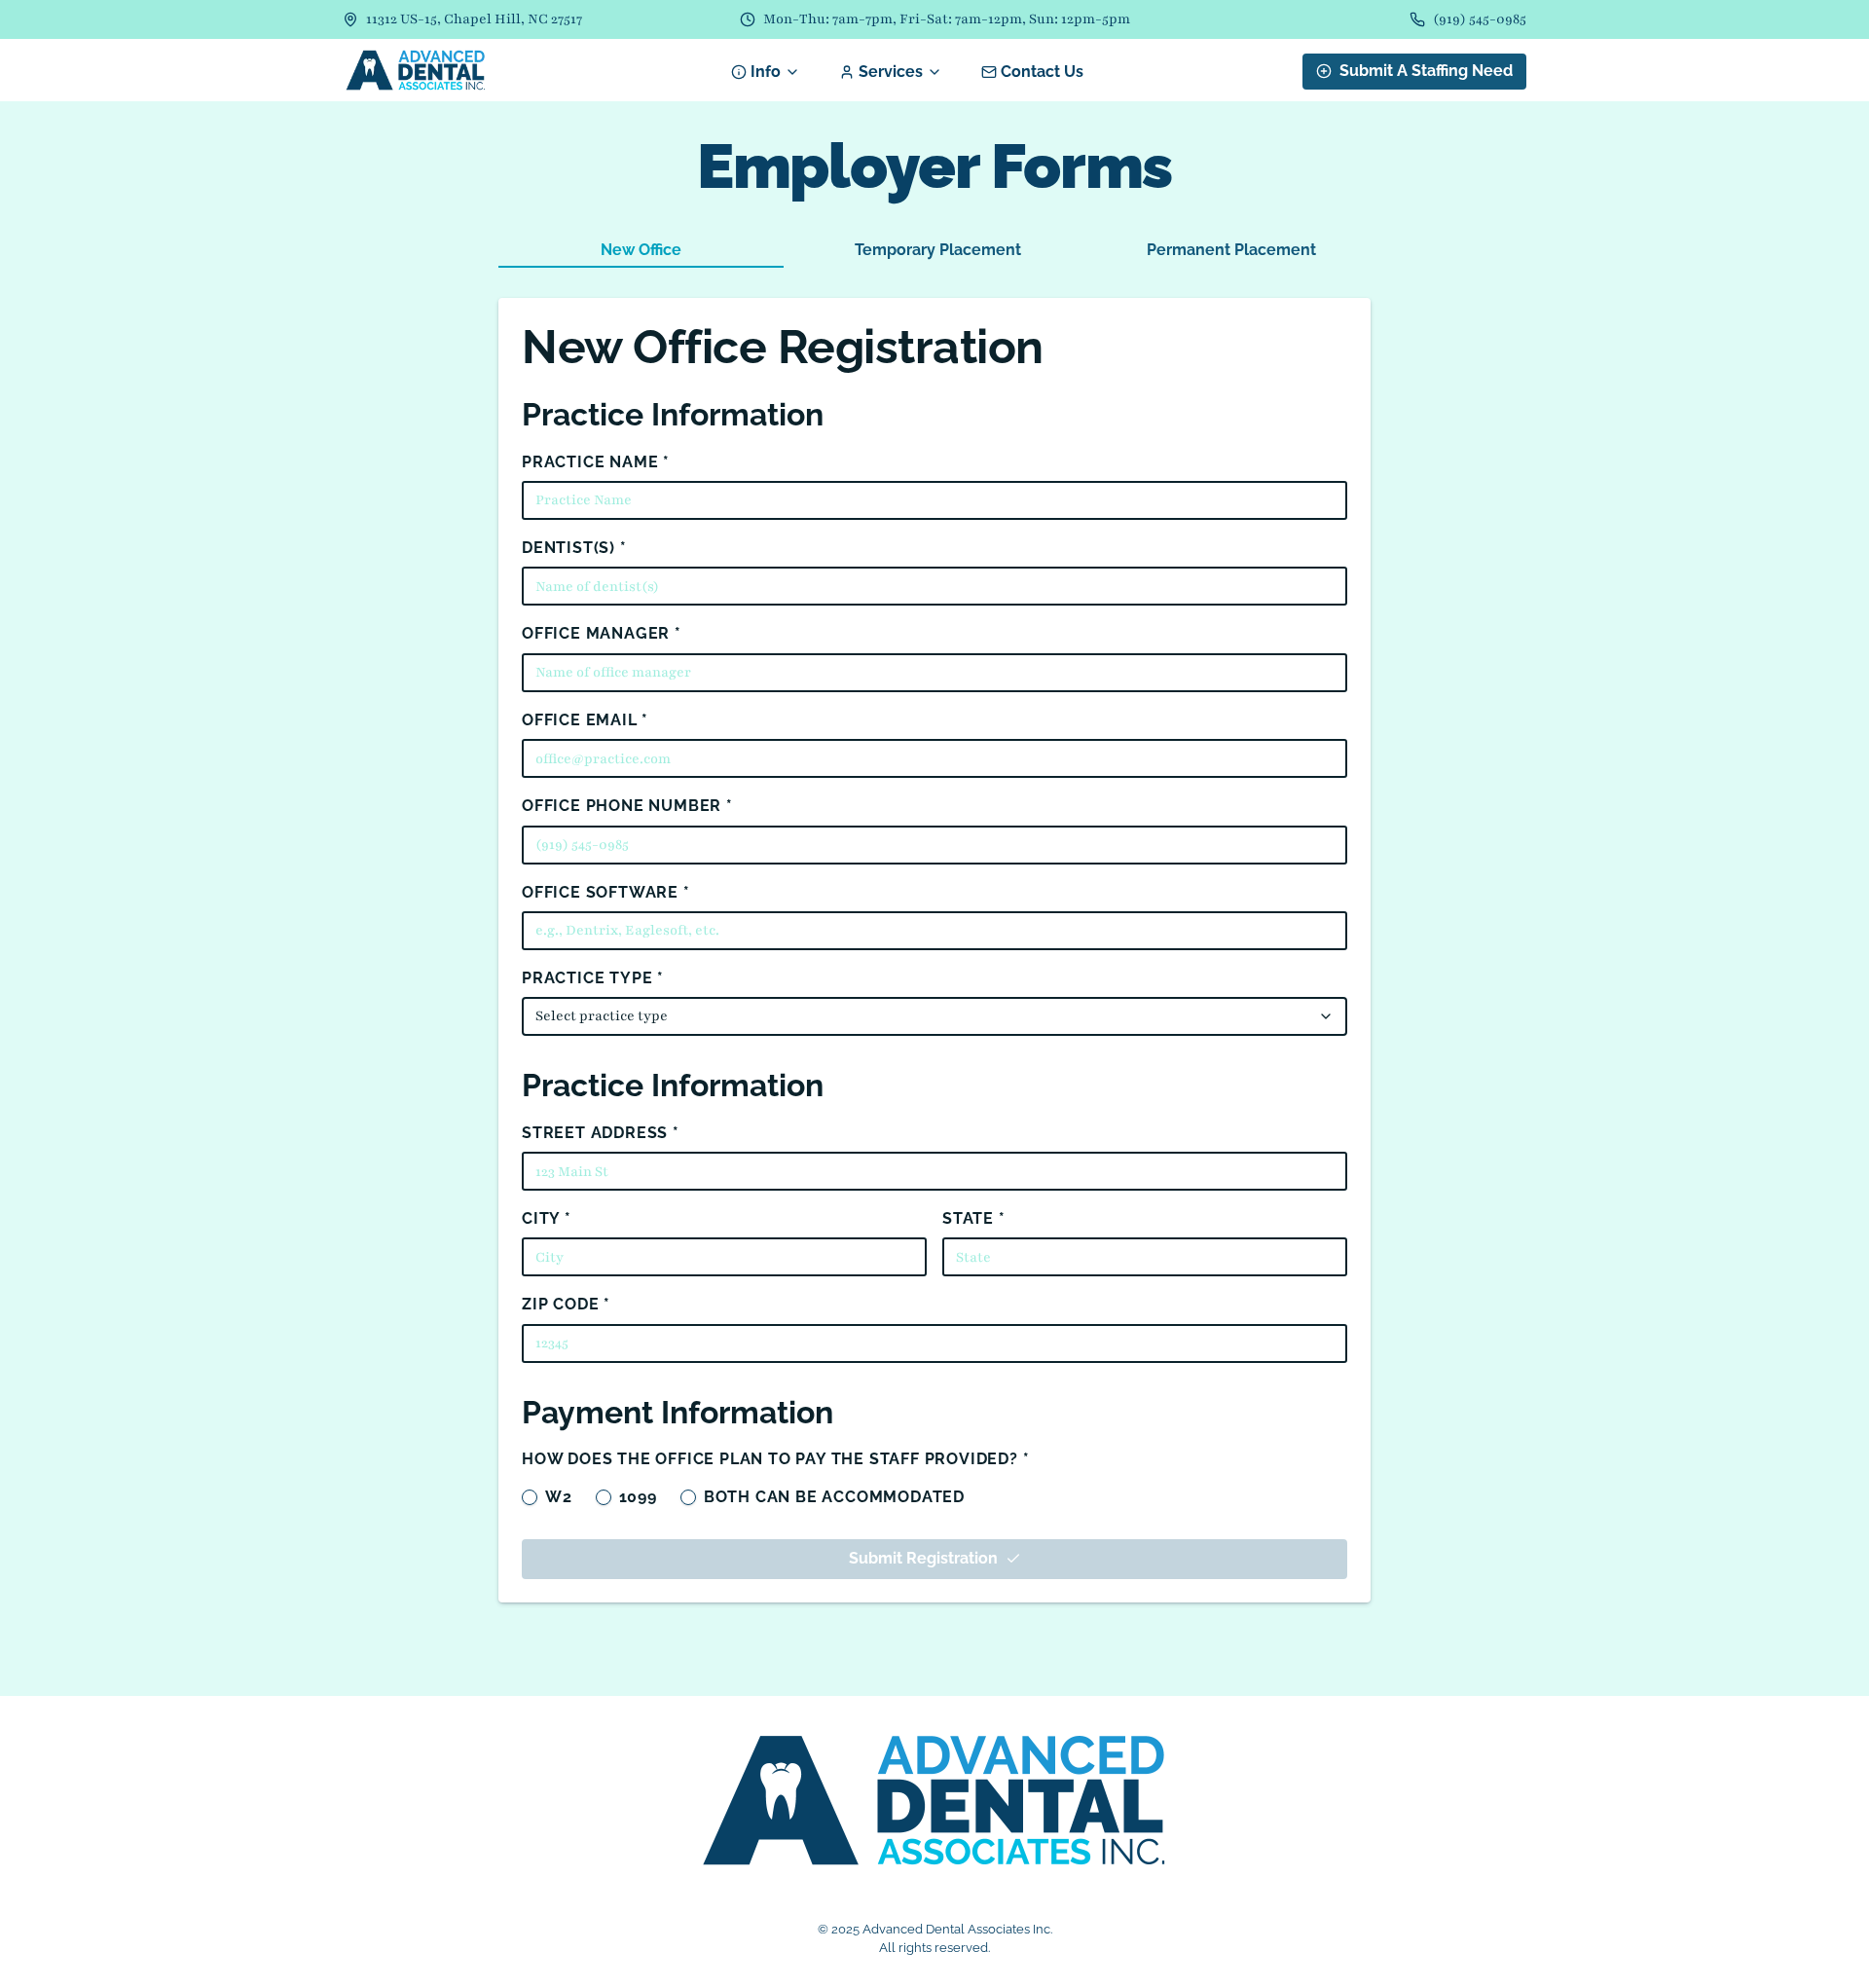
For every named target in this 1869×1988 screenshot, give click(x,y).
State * (974, 1218)
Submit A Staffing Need (1426, 71)
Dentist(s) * (574, 548)
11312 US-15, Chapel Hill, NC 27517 (474, 19)
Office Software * (606, 892)
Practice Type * (593, 978)
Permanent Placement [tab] (1231, 250)
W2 (559, 1497)
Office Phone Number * (627, 806)
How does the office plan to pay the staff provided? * (775, 1459)
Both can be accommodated (834, 1497)
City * (547, 1218)
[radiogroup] (934, 1493)
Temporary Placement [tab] (938, 250)
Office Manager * (602, 633)
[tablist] (934, 249)
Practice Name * (596, 462)
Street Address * (601, 1133)
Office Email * (585, 720)
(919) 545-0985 (1480, 19)
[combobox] (934, 1016)
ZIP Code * (566, 1304)
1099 (638, 1497)
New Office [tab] (641, 250)
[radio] (530, 1497)
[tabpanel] (934, 950)
